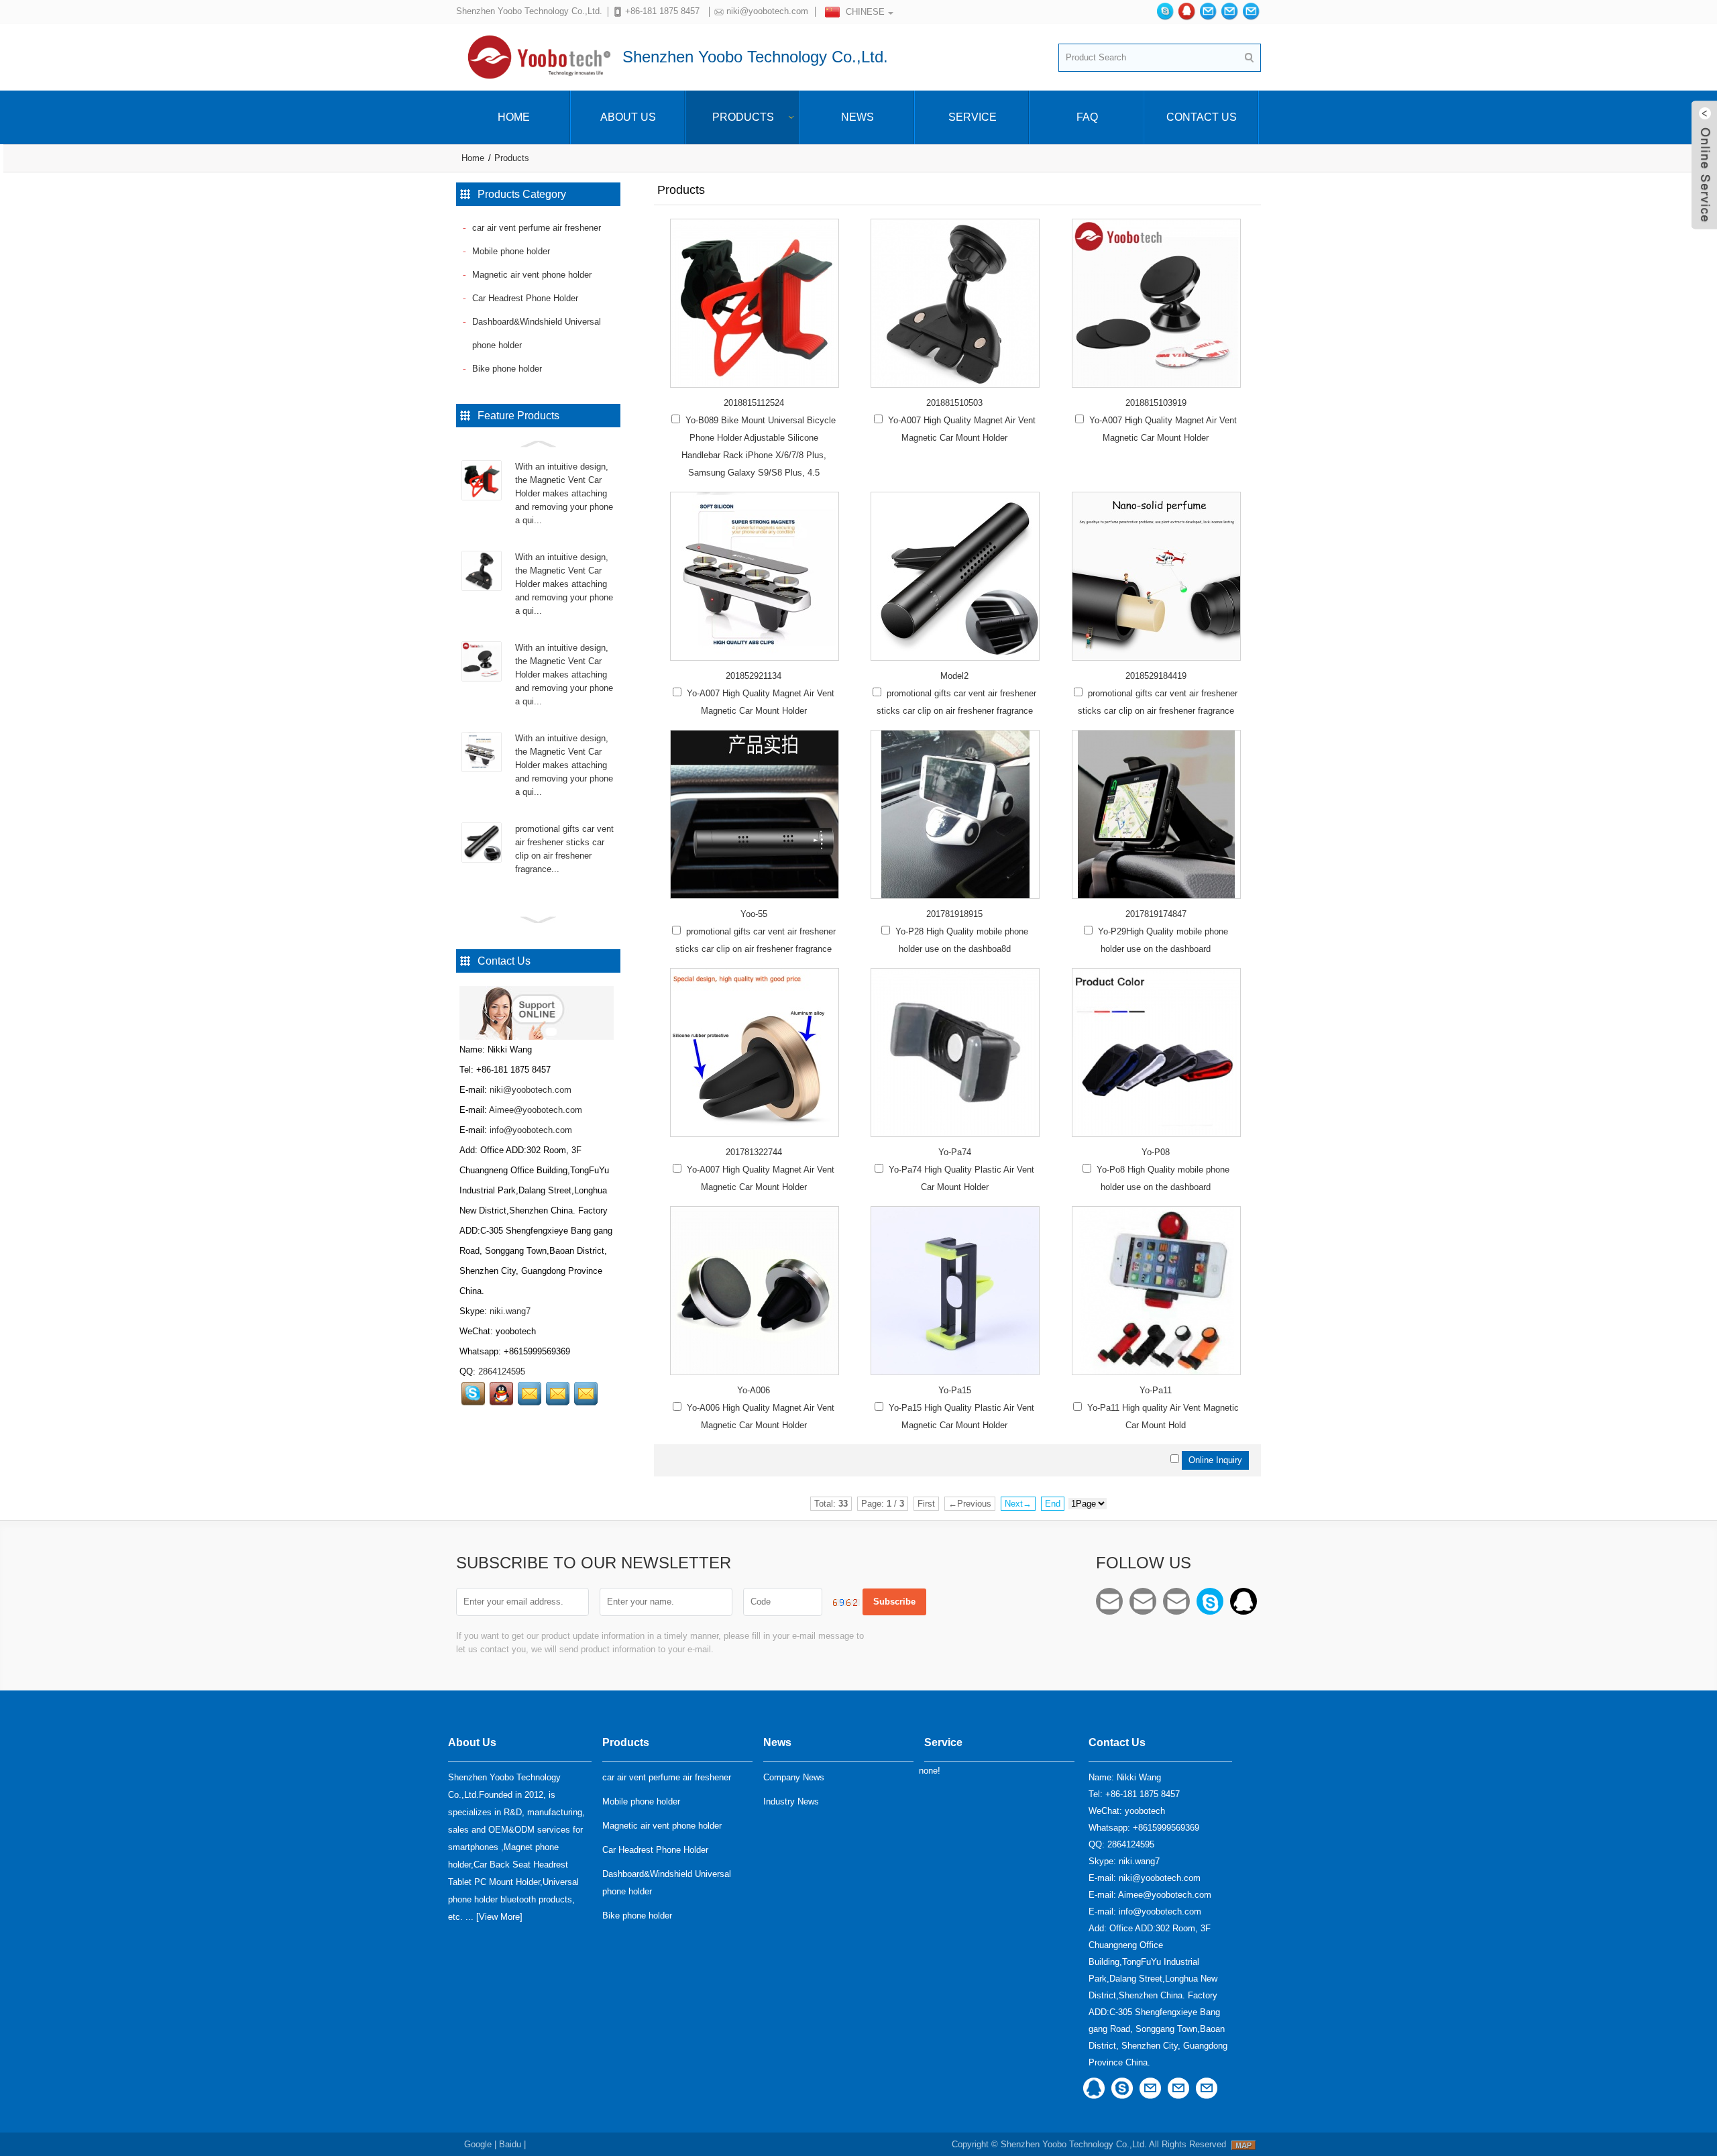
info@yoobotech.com (531, 1130)
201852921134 (754, 676)
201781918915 (954, 914)
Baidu (510, 2144)
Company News (794, 1777)
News (857, 117)
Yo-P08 (1156, 1152)
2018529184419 (1156, 676)
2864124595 (502, 1371)
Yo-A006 (754, 1390)
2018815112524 (754, 403)
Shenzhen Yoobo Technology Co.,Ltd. (1074, 2144)
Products (743, 117)
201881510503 (954, 403)
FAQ (1087, 117)
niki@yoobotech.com (767, 11)
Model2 (954, 676)
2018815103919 (1156, 403)
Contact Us (1202, 117)
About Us (628, 117)
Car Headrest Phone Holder (525, 298)
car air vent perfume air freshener (537, 228)
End (1053, 1504)
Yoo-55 (754, 914)
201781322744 (754, 1152)
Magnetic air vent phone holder (532, 275)
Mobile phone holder (511, 251)
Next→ (1018, 1504)
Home (514, 117)
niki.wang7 (510, 1311)
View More (499, 1917)
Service (973, 117)
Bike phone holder (507, 369)
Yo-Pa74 (955, 1152)
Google (478, 2144)
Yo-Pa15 (955, 1390)
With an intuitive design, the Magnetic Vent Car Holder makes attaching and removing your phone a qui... (564, 493)
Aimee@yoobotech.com (536, 1110)
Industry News (791, 1801)
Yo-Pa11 (1156, 1390)
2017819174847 (1156, 914)
